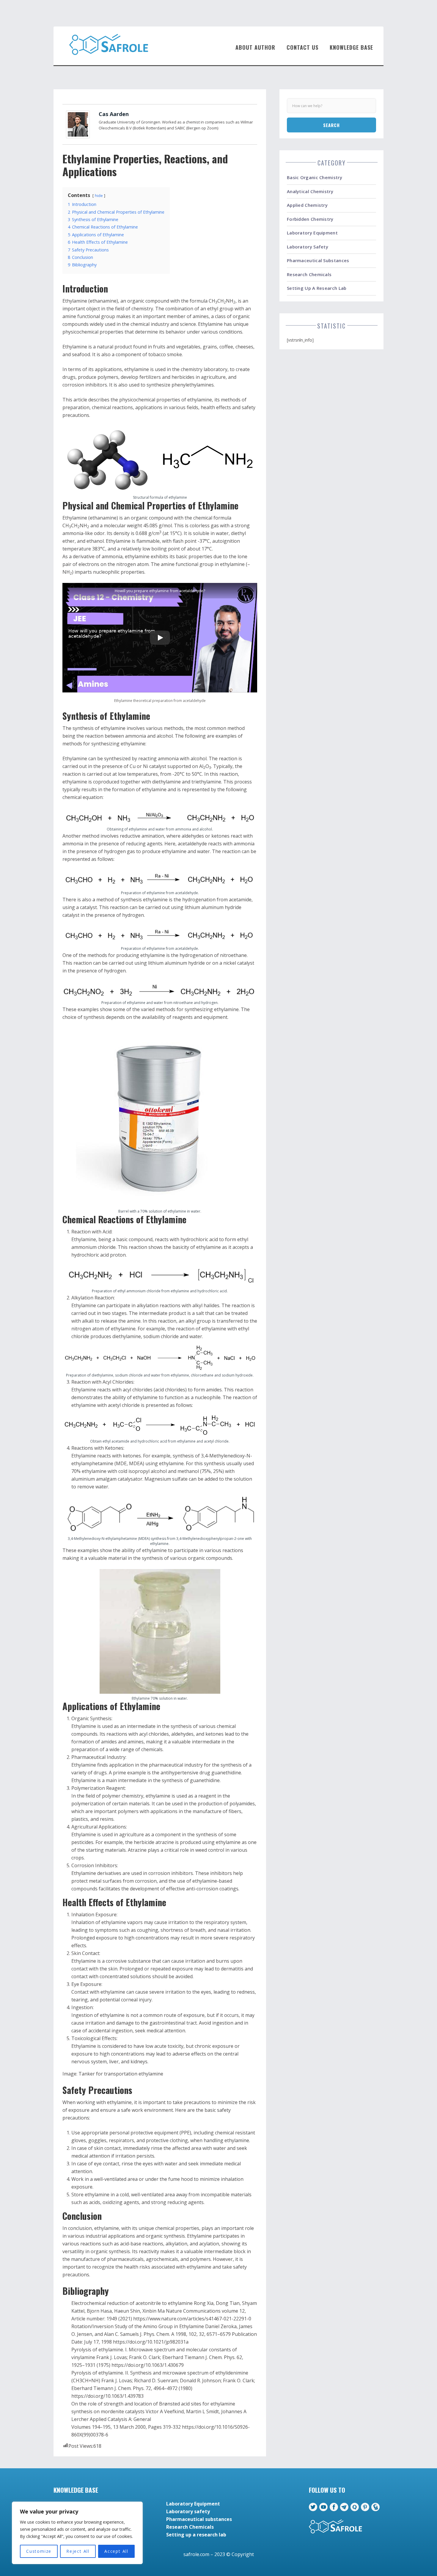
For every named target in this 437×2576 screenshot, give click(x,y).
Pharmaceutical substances (318, 260)
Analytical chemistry (310, 191)
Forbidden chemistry (310, 219)
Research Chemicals (309, 274)
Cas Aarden (114, 114)
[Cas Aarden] (78, 124)
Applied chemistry (307, 205)
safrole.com (196, 2554)
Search (331, 125)
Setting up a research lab (317, 288)
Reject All (78, 2551)
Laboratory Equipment (312, 233)
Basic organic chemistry (315, 177)
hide (99, 195)
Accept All (116, 2551)
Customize (39, 2551)
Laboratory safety (308, 247)
